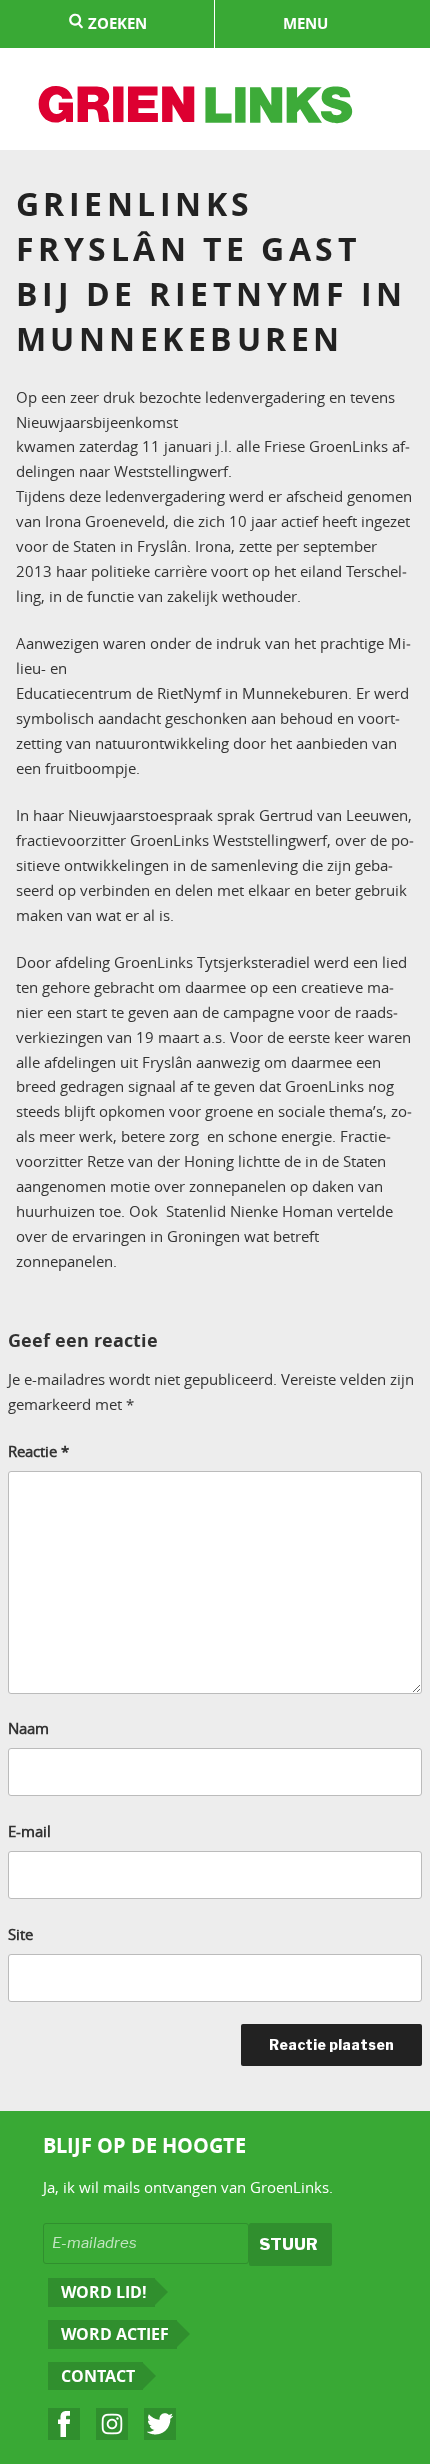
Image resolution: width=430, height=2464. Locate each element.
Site (20, 1934)
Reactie (38, 1451)
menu (305, 23)
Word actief (115, 2334)
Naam (28, 1728)
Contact (98, 2376)
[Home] (196, 107)
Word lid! (104, 2292)
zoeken (115, 23)
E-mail (29, 1831)
